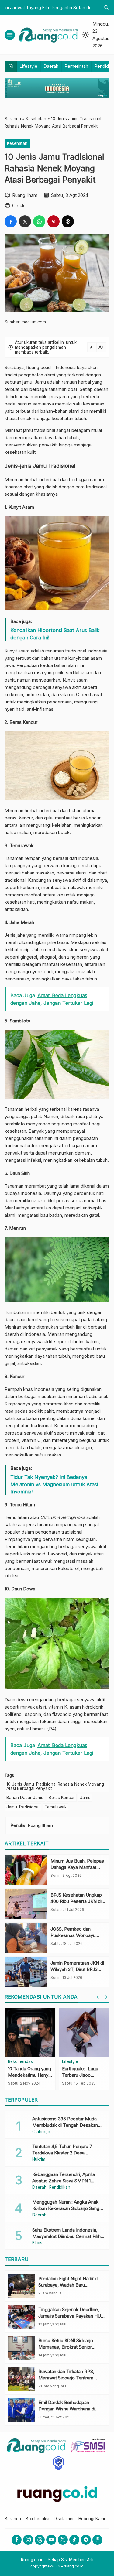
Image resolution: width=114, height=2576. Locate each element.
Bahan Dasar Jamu (25, 1798)
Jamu (85, 1798)
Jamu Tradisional (23, 1807)
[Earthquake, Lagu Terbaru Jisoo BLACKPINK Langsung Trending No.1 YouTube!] (84, 2032)
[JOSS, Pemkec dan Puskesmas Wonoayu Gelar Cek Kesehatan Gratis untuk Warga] (26, 1938)
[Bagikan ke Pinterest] (54, 221)
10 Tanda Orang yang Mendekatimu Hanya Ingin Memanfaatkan (29, 2075)
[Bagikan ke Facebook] (11, 221)
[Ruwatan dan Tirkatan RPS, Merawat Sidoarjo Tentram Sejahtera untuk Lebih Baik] (22, 2379)
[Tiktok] (74, 2540)
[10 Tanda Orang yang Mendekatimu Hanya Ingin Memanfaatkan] (30, 2032)
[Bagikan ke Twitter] (25, 221)
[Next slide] (106, 1997)
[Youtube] (51, 2540)
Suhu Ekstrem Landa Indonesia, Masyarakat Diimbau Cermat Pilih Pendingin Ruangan (66, 2236)
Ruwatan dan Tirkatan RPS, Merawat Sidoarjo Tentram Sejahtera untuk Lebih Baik (66, 2378)
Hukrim (39, 2160)
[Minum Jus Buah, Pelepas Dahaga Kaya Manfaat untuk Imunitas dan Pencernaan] (26, 1870)
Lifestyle (29, 66)
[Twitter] (63, 2540)
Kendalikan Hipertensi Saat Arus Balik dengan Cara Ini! (55, 634)
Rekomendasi (21, 2062)
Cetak (18, 205)
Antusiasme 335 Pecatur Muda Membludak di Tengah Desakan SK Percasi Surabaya (65, 2125)
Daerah (51, 66)
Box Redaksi (37, 2519)
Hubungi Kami (92, 2519)
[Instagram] (28, 2540)
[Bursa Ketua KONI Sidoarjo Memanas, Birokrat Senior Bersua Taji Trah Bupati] (22, 2348)
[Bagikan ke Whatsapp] (39, 221)
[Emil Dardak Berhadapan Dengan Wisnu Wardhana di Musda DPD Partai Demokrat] (22, 2410)
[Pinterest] (97, 2540)
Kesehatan (17, 143)
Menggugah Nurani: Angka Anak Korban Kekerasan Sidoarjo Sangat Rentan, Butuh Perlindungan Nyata (68, 2208)
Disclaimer (64, 2519)
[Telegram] (86, 2540)
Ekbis (37, 2243)
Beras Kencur (62, 1798)
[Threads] (40, 2540)
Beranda (13, 2519)
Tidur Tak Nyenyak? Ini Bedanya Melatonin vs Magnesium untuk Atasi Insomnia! (54, 1484)
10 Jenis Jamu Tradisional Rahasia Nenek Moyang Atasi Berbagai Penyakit (55, 1786)
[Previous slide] (98, 1997)
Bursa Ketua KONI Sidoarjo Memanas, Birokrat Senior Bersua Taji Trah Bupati (66, 2347)
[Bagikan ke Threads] (68, 221)
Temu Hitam (22, 1505)
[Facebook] (17, 2540)
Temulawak (56, 1807)
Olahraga (41, 2132)
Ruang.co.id (38, 367)
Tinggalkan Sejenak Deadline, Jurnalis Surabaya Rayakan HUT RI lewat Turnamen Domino (71, 2316)
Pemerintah (76, 66)
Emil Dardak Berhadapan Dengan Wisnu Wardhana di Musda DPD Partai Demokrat (68, 2409)
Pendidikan (60, 2188)
